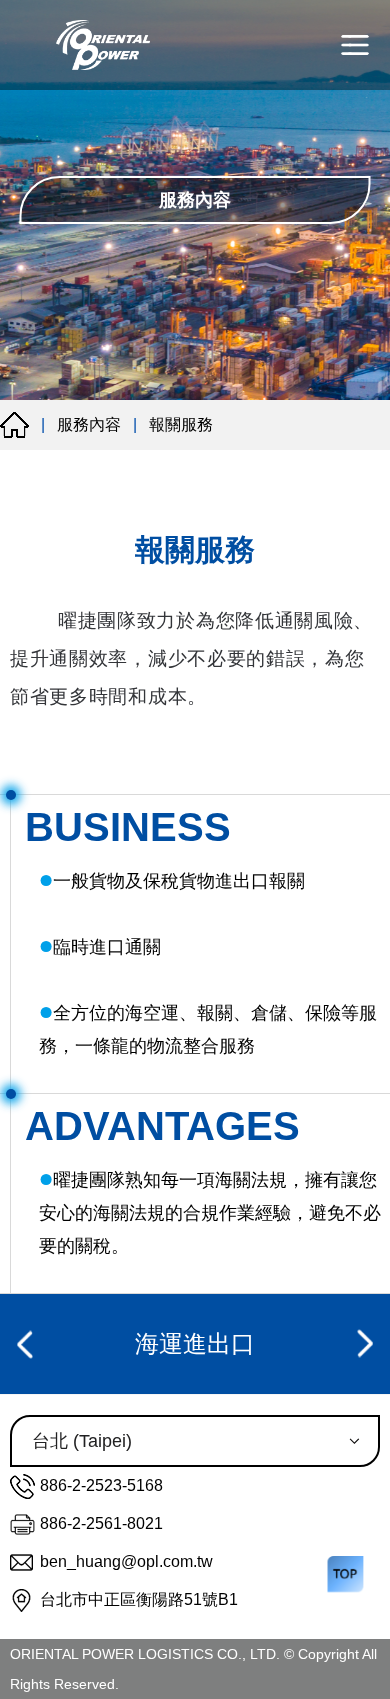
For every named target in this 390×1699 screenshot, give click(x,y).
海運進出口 (195, 1343)
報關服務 (181, 424)
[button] (28, 1344)
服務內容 (89, 424)
